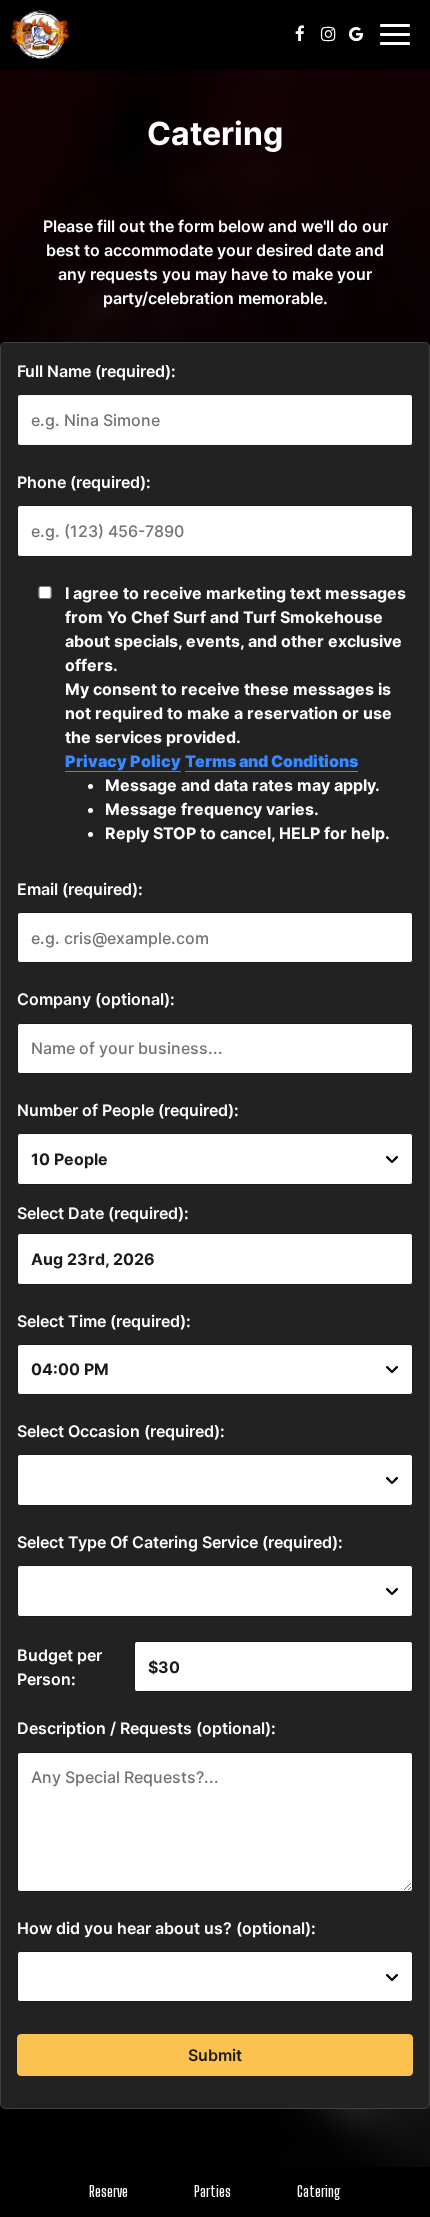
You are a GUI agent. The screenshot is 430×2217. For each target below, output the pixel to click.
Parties (212, 2191)
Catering (319, 2191)
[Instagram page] (328, 34)
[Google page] (356, 34)
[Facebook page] (300, 34)
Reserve (108, 2191)
